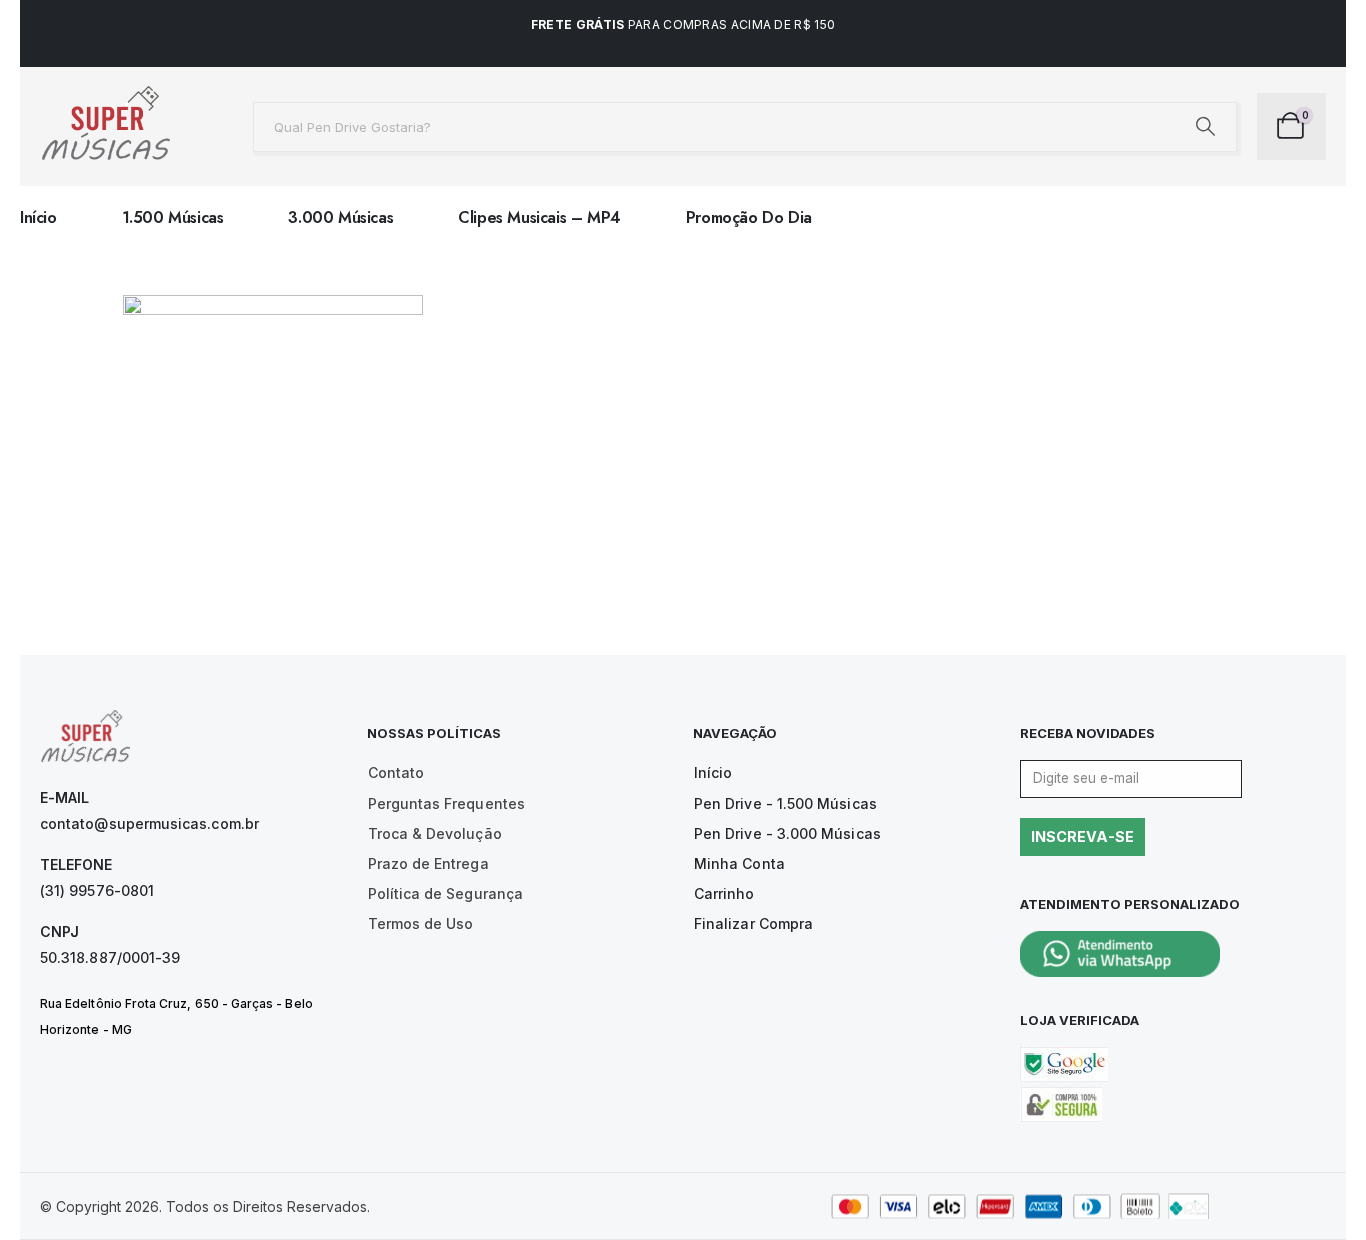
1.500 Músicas (173, 217)
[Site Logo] (105, 126)
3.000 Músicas (340, 217)
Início (38, 217)
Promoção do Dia (749, 217)
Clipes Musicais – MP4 (539, 217)
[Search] (1206, 127)
